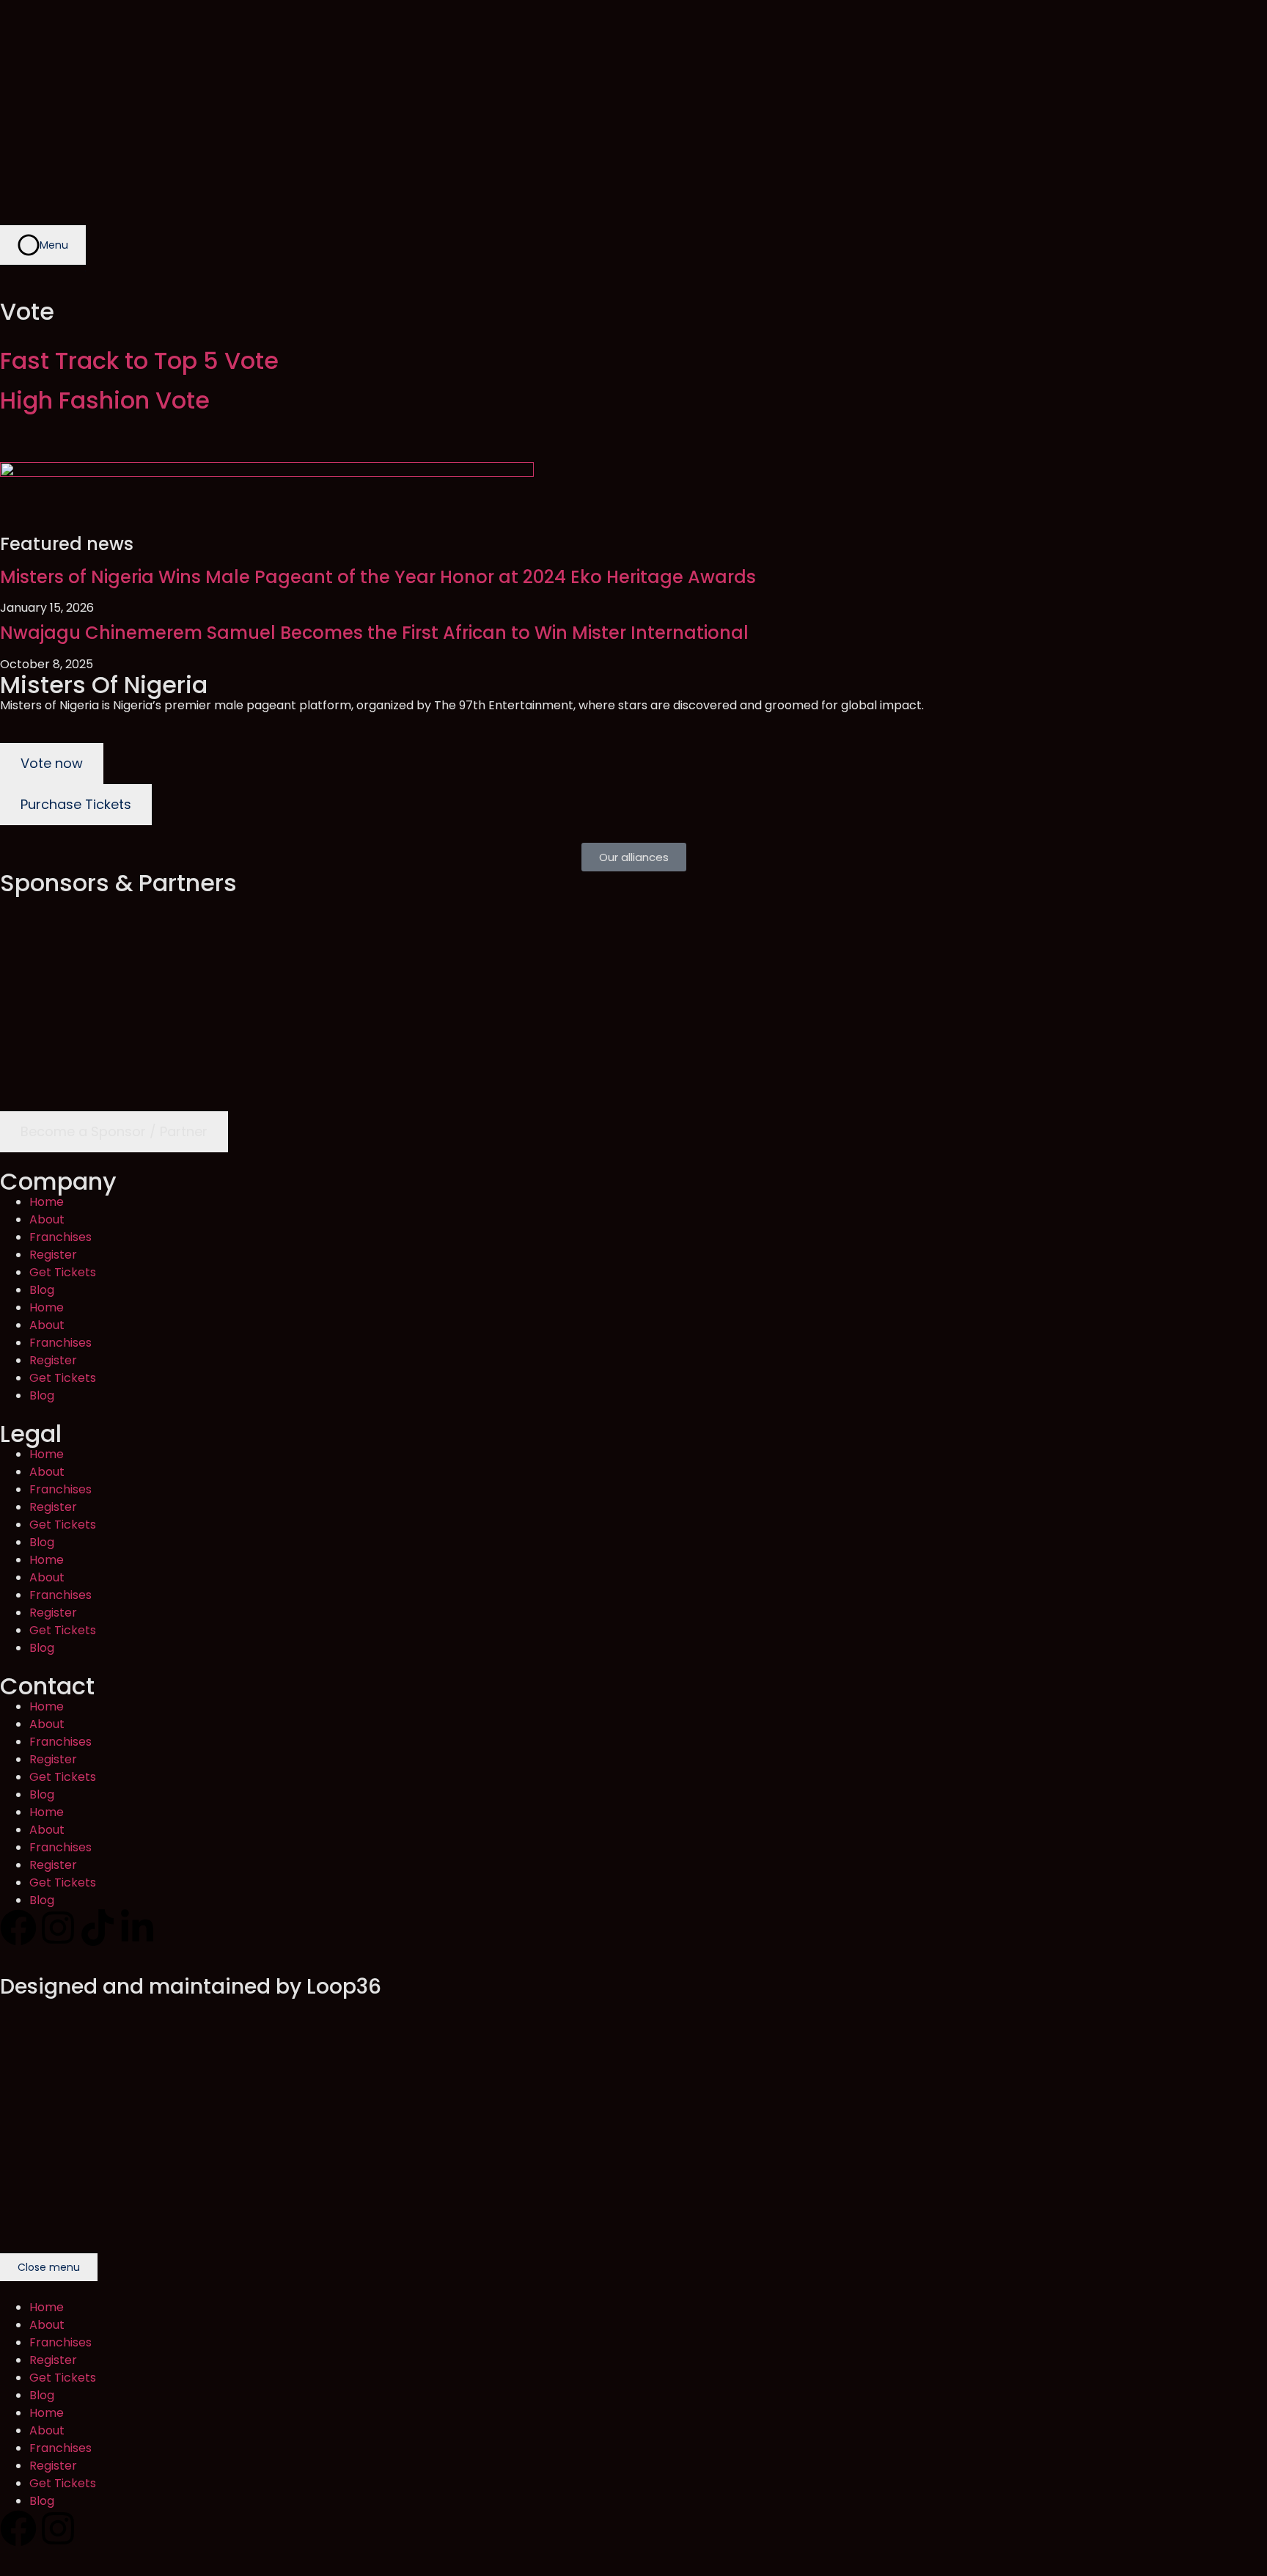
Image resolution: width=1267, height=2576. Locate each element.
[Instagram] (58, 1928)
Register (53, 1255)
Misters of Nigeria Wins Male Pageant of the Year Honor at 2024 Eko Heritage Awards (378, 577)
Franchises (60, 1237)
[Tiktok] (98, 1928)
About (47, 1219)
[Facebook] (18, 1928)
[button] (634, 857)
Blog (42, 1290)
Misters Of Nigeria (104, 685)
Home (47, 1202)
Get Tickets (63, 1272)
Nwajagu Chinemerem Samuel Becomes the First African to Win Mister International (374, 633)
